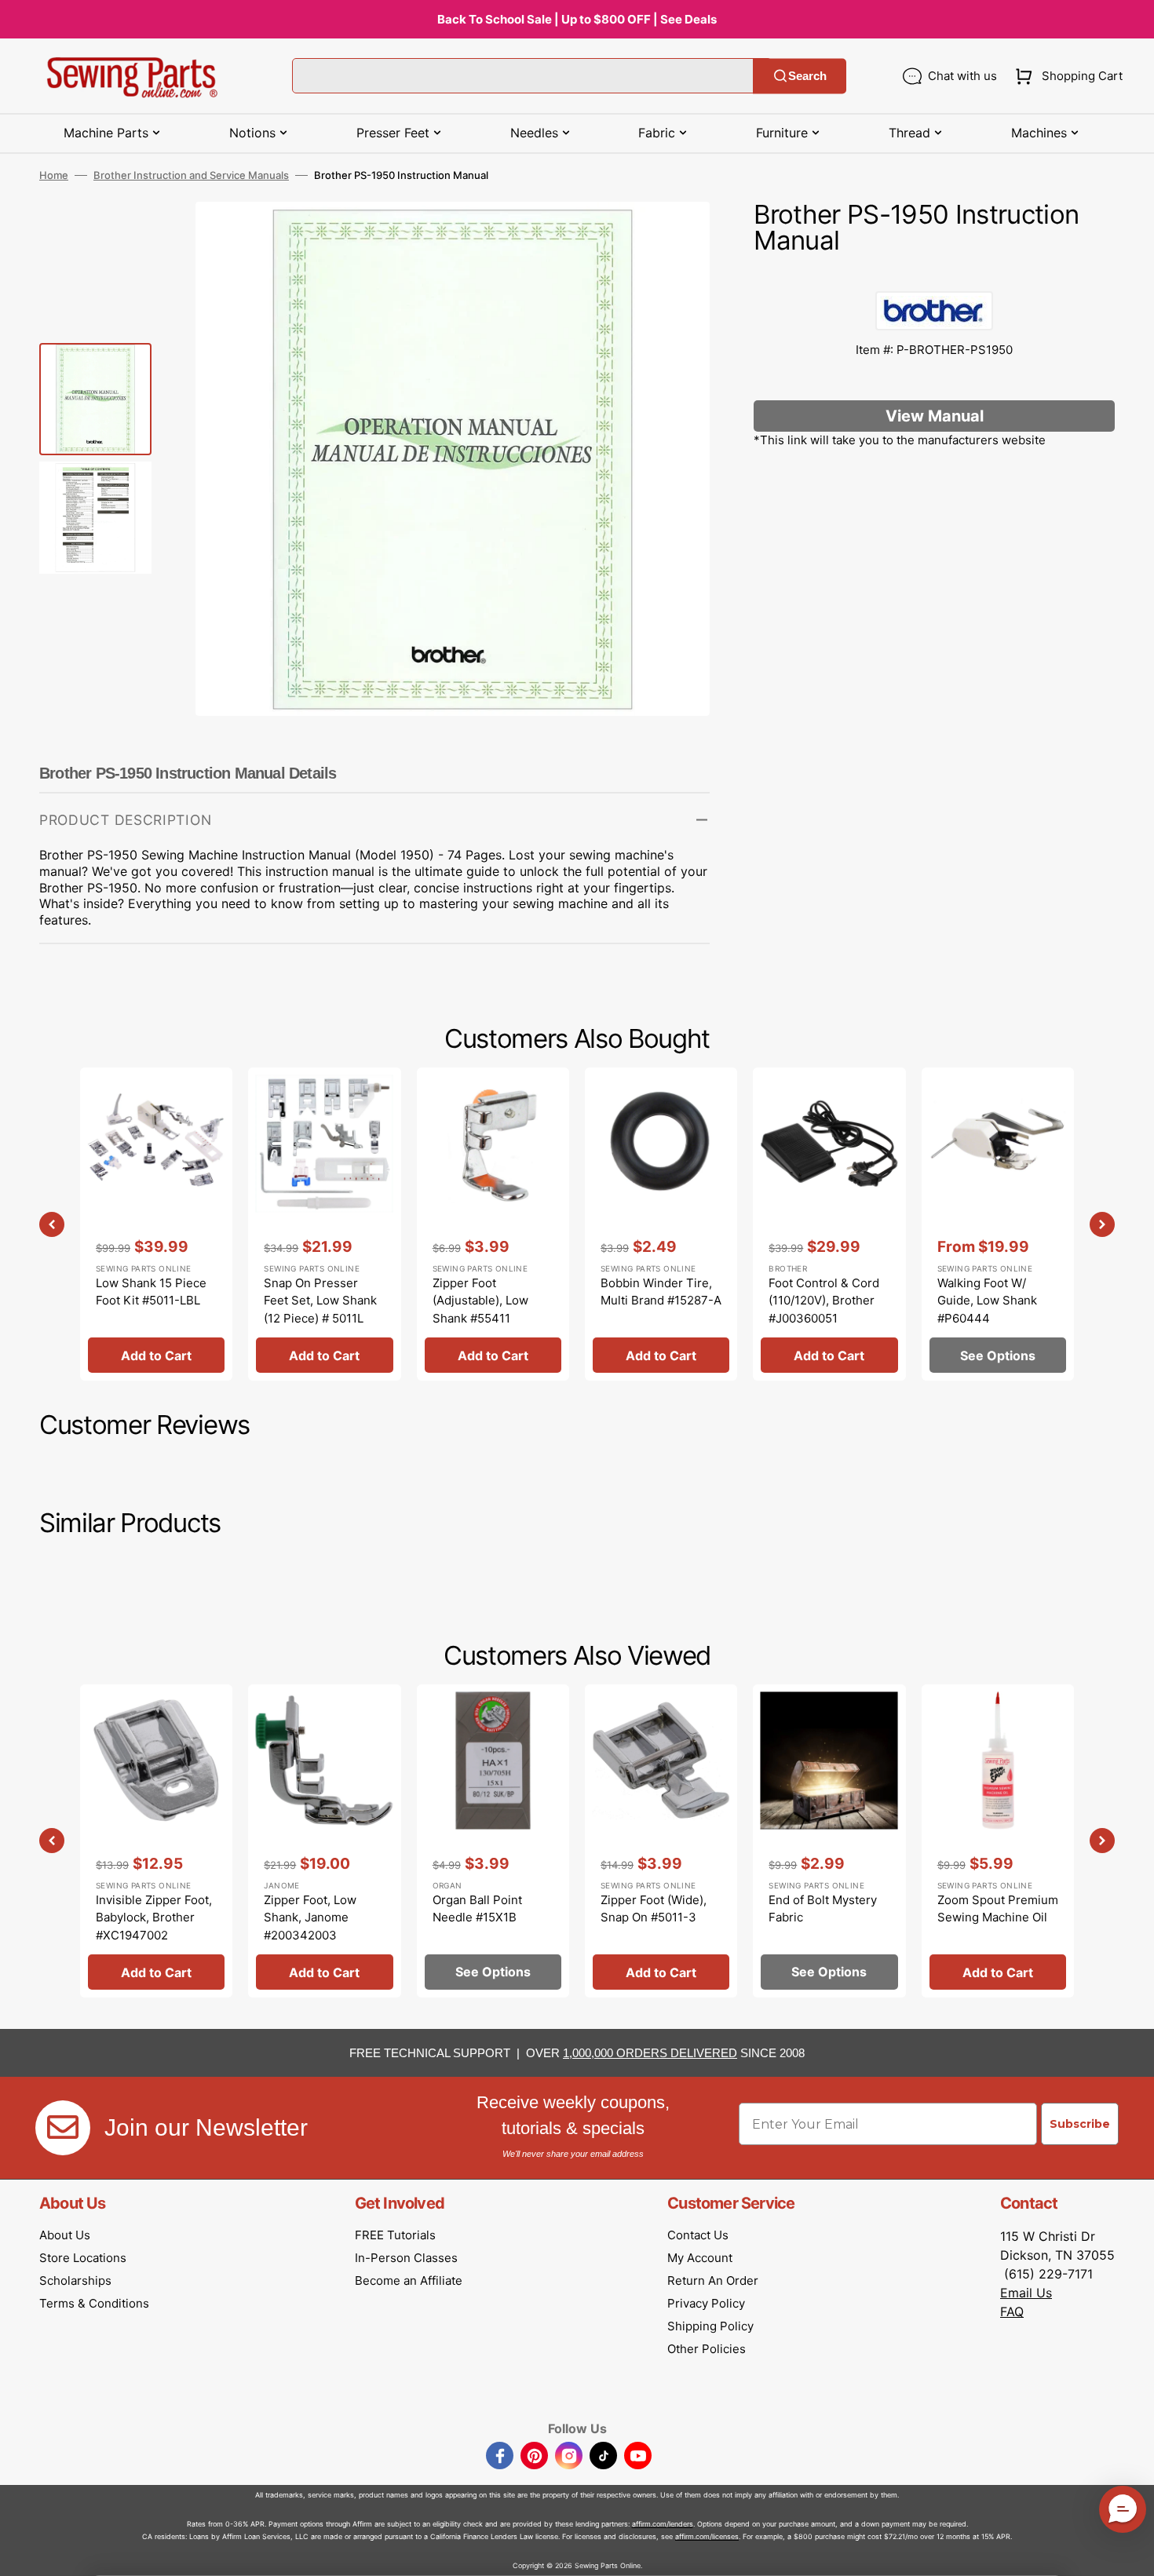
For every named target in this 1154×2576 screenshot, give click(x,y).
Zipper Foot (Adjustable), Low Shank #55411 (480, 1301)
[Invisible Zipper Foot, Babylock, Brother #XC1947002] (156, 1841)
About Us (65, 2235)
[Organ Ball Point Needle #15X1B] (493, 1841)
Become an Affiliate (409, 2280)
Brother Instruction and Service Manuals (191, 175)
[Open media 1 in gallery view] (674, 237)
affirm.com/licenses (707, 2536)
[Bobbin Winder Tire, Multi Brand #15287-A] (661, 1224)
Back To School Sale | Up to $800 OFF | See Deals (577, 19)
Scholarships (75, 2280)
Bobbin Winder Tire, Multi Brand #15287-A (661, 1292)
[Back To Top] (1130, 2552)
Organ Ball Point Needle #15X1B (477, 1909)
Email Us (1026, 2293)
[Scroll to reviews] (934, 275)
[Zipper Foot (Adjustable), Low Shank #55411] (493, 1224)
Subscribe (1080, 2124)
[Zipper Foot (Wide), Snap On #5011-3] (661, 1841)
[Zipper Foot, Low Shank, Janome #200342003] (324, 1841)
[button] (1066, 76)
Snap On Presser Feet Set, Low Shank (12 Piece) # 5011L (320, 1301)
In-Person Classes (406, 2258)
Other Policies (707, 2349)
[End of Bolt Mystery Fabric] (829, 1841)
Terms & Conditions (94, 2303)
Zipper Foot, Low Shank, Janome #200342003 (310, 1917)
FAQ (1012, 2311)
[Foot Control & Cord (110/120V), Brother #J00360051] (829, 1224)
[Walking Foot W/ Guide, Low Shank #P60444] (998, 1224)
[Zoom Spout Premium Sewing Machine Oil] (998, 1841)
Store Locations (83, 2258)
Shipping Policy (710, 2326)
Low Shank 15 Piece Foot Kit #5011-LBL (151, 1292)
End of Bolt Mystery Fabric (823, 1909)
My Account (700, 2258)
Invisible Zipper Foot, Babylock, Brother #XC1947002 (154, 1917)
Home (54, 175)
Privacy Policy (706, 2303)
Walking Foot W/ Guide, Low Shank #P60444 (987, 1301)
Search (807, 76)
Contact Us (698, 2235)
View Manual (935, 416)
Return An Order (713, 2280)
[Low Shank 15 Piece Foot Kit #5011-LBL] (156, 1224)
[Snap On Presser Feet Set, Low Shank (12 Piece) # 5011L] (324, 1224)
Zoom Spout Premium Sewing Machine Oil (998, 1909)
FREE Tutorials (395, 2235)
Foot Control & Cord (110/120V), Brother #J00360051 (824, 1301)
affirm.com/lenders (663, 2524)
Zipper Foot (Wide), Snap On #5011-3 (654, 1909)
